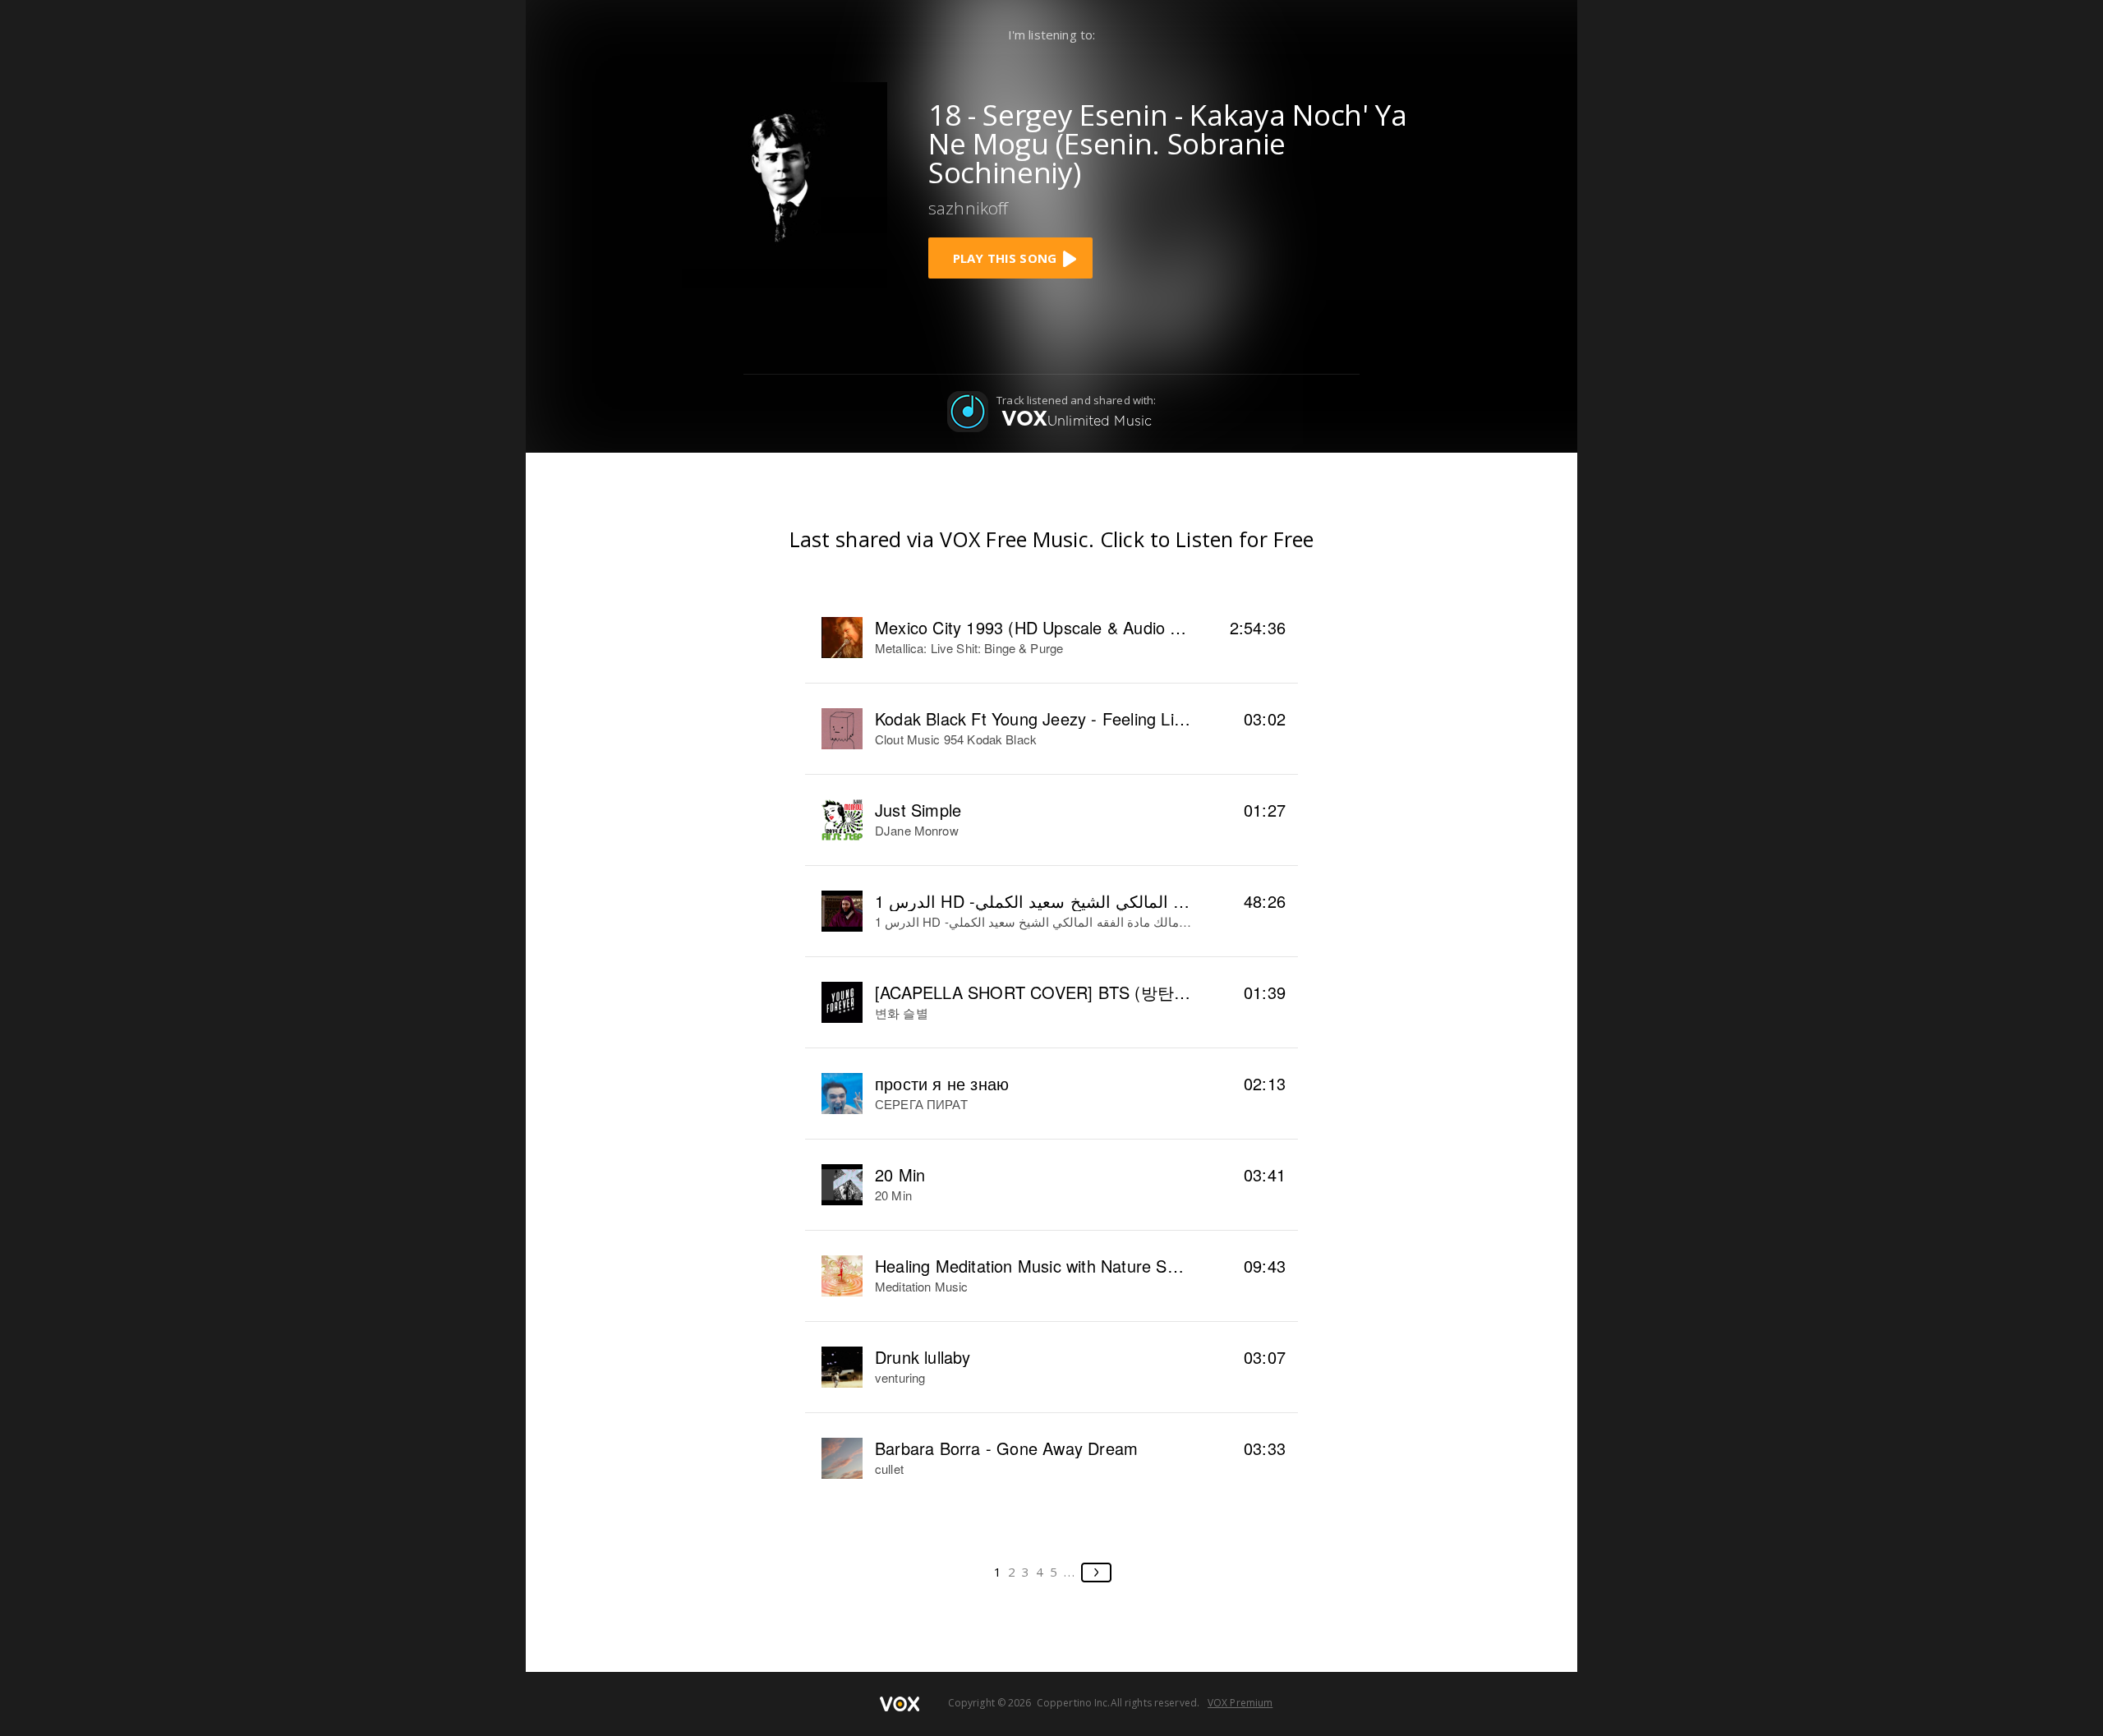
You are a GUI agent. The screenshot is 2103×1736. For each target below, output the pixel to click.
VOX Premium (1240, 1703)
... (1070, 1572)
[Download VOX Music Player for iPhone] (785, 183)
